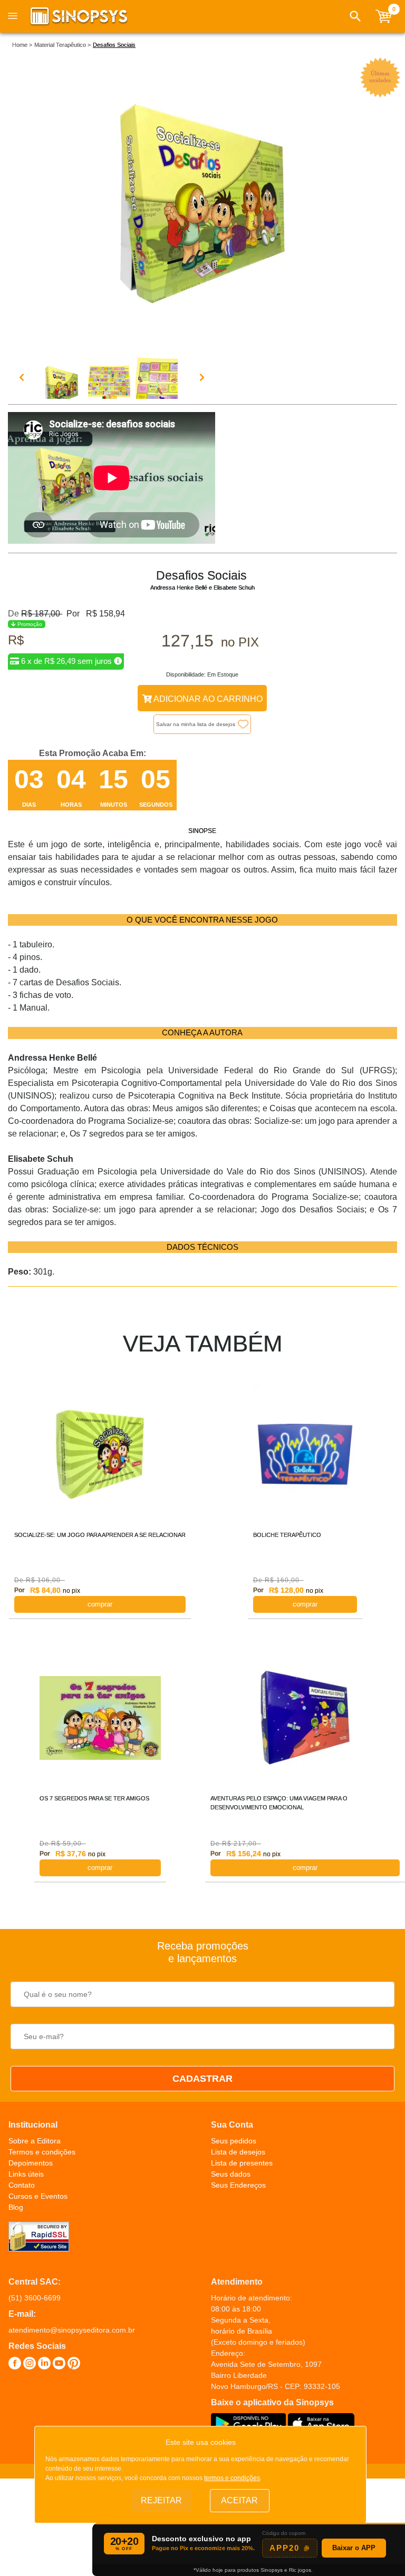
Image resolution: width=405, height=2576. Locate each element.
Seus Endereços (238, 2185)
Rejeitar (161, 2500)
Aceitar (239, 2500)
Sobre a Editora (35, 2141)
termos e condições (232, 2478)
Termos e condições (42, 2152)
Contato (22, 2185)
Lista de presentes (242, 2163)
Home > (22, 45)
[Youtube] (59, 2365)
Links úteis (26, 2174)
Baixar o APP (354, 2548)
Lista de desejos (238, 2152)
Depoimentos (31, 2163)
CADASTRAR (202, 2079)
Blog (16, 2207)
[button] (355, 16)
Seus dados (231, 2174)
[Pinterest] (74, 2365)
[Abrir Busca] (355, 16)
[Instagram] (30, 2365)
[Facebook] (15, 2365)
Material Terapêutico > (62, 45)
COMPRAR (100, 1604)
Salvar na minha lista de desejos (196, 724)
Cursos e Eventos (38, 2196)
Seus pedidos (234, 2141)
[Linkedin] (44, 2365)
